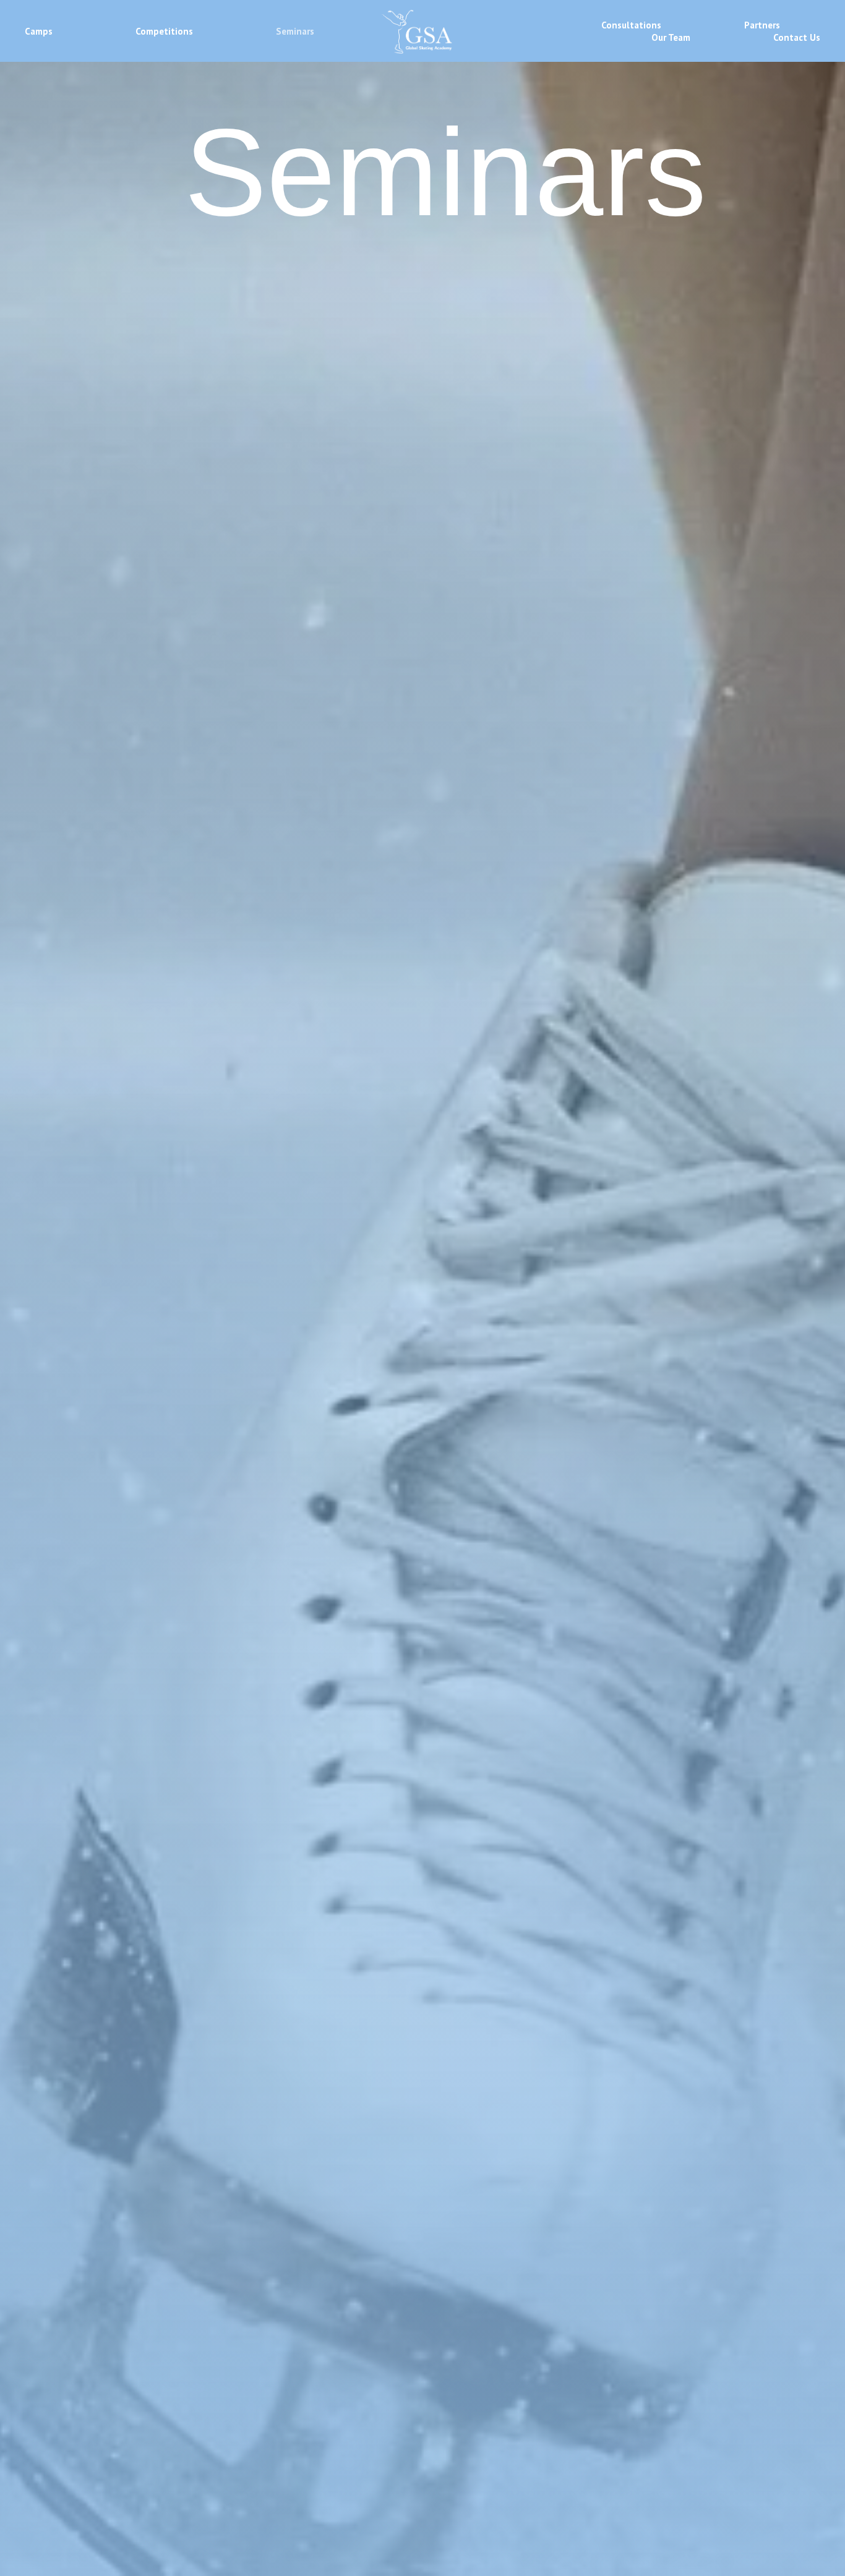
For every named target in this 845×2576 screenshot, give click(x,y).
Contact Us (797, 37)
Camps (39, 31)
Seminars (295, 31)
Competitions (164, 31)
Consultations (631, 25)
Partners (762, 25)
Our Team (671, 37)
